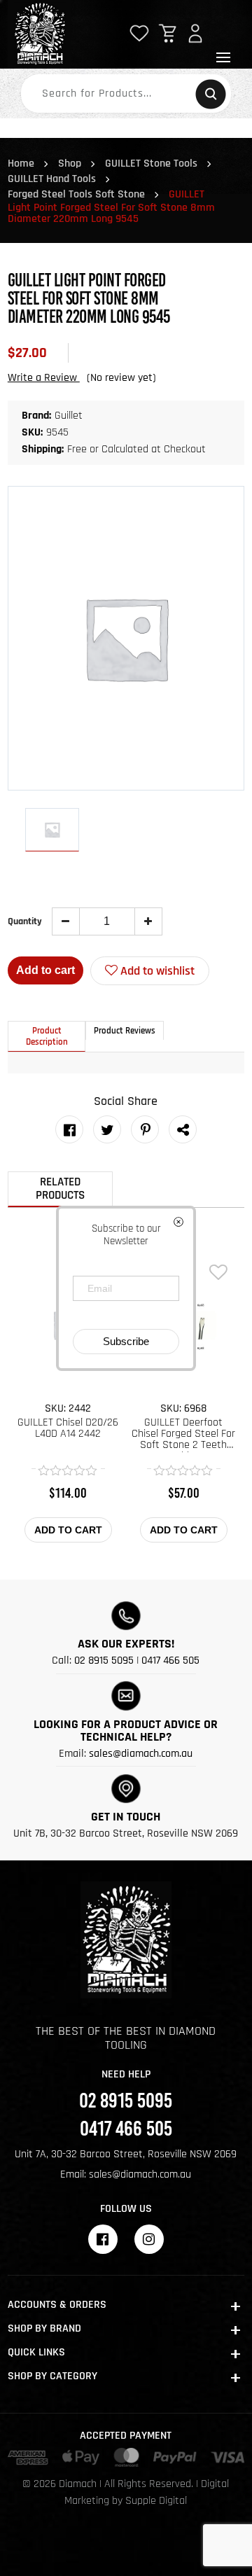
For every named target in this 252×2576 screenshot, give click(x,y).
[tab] (47, 1036)
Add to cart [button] (68, 1530)
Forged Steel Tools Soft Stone (76, 194)
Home (21, 163)
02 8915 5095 (104, 1661)
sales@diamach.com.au (141, 1754)
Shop (70, 163)
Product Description (47, 1036)
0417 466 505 (170, 1661)
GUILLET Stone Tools (151, 163)
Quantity (25, 921)
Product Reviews (125, 1031)
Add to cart (45, 970)
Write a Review (44, 378)
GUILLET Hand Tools (52, 179)
